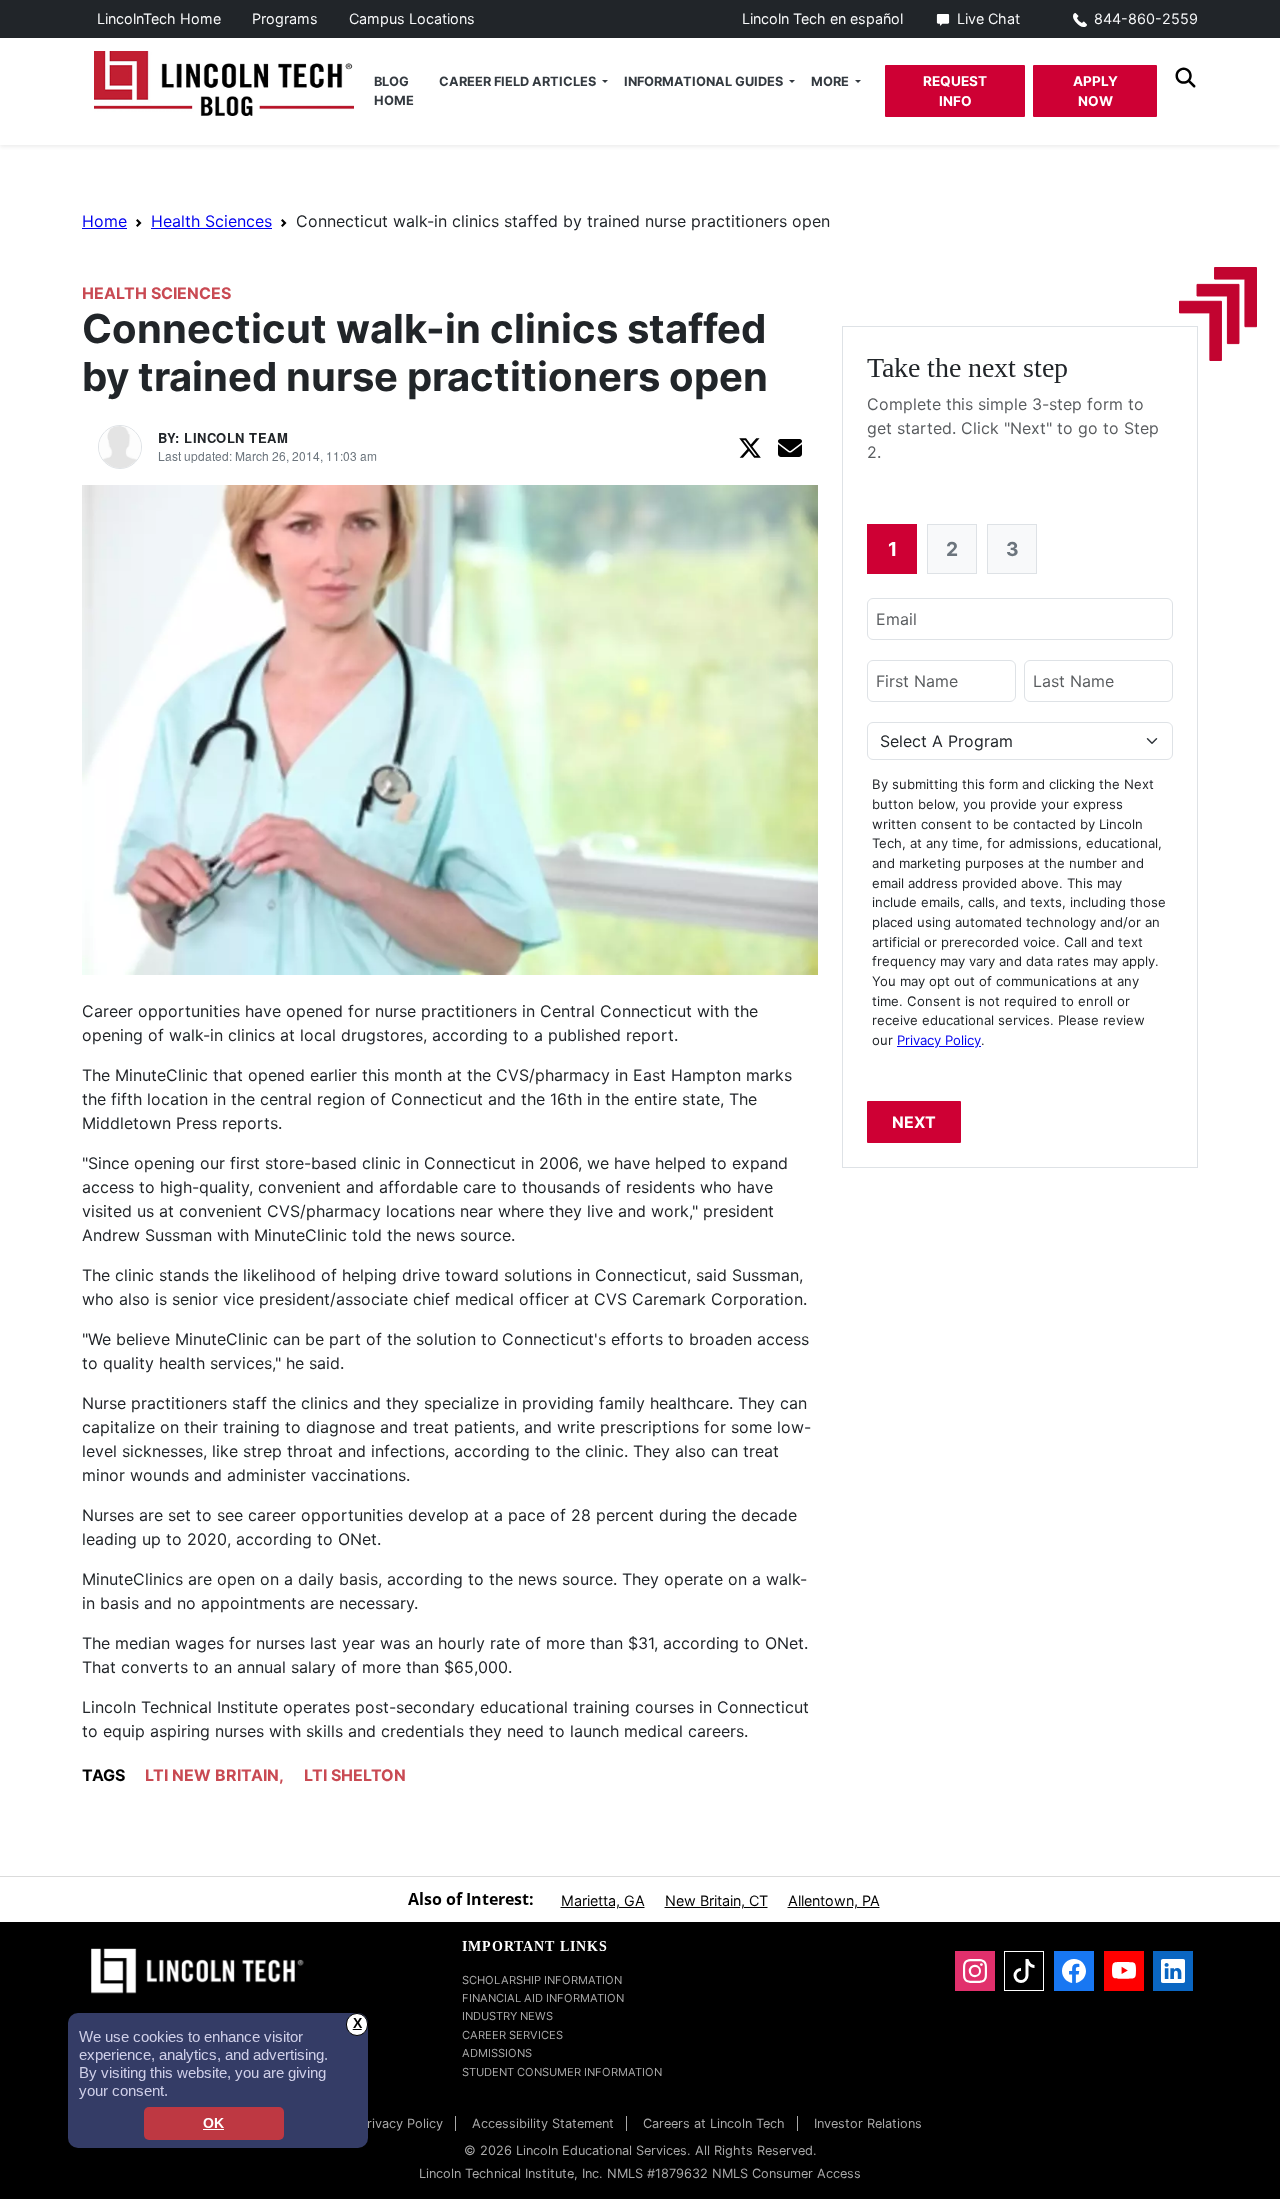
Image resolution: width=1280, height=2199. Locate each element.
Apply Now (1095, 91)
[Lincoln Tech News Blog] (224, 81)
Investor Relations (868, 2123)
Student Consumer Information (562, 2072)
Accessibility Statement (543, 2123)
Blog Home (394, 91)
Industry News (507, 2016)
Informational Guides (705, 81)
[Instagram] (975, 1971)
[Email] (790, 447)
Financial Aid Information (543, 1998)
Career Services (512, 2035)
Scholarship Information (542, 1980)
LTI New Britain (212, 1775)
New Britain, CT (716, 1900)
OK (213, 2123)
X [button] (357, 2023)
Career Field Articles (519, 81)
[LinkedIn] (1173, 1971)
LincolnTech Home (159, 18)
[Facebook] (1074, 1971)
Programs (285, 18)
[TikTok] (1024, 1971)
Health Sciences (211, 221)
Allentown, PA (834, 1900)
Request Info (955, 91)
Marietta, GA (603, 1900)
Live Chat (988, 18)
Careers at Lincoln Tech (714, 2123)
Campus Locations (412, 18)
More (831, 81)
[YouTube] (1124, 1971)
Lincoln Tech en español (822, 18)
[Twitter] (750, 447)
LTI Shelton (355, 1775)
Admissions (497, 2053)
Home (104, 221)
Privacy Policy (939, 1040)
